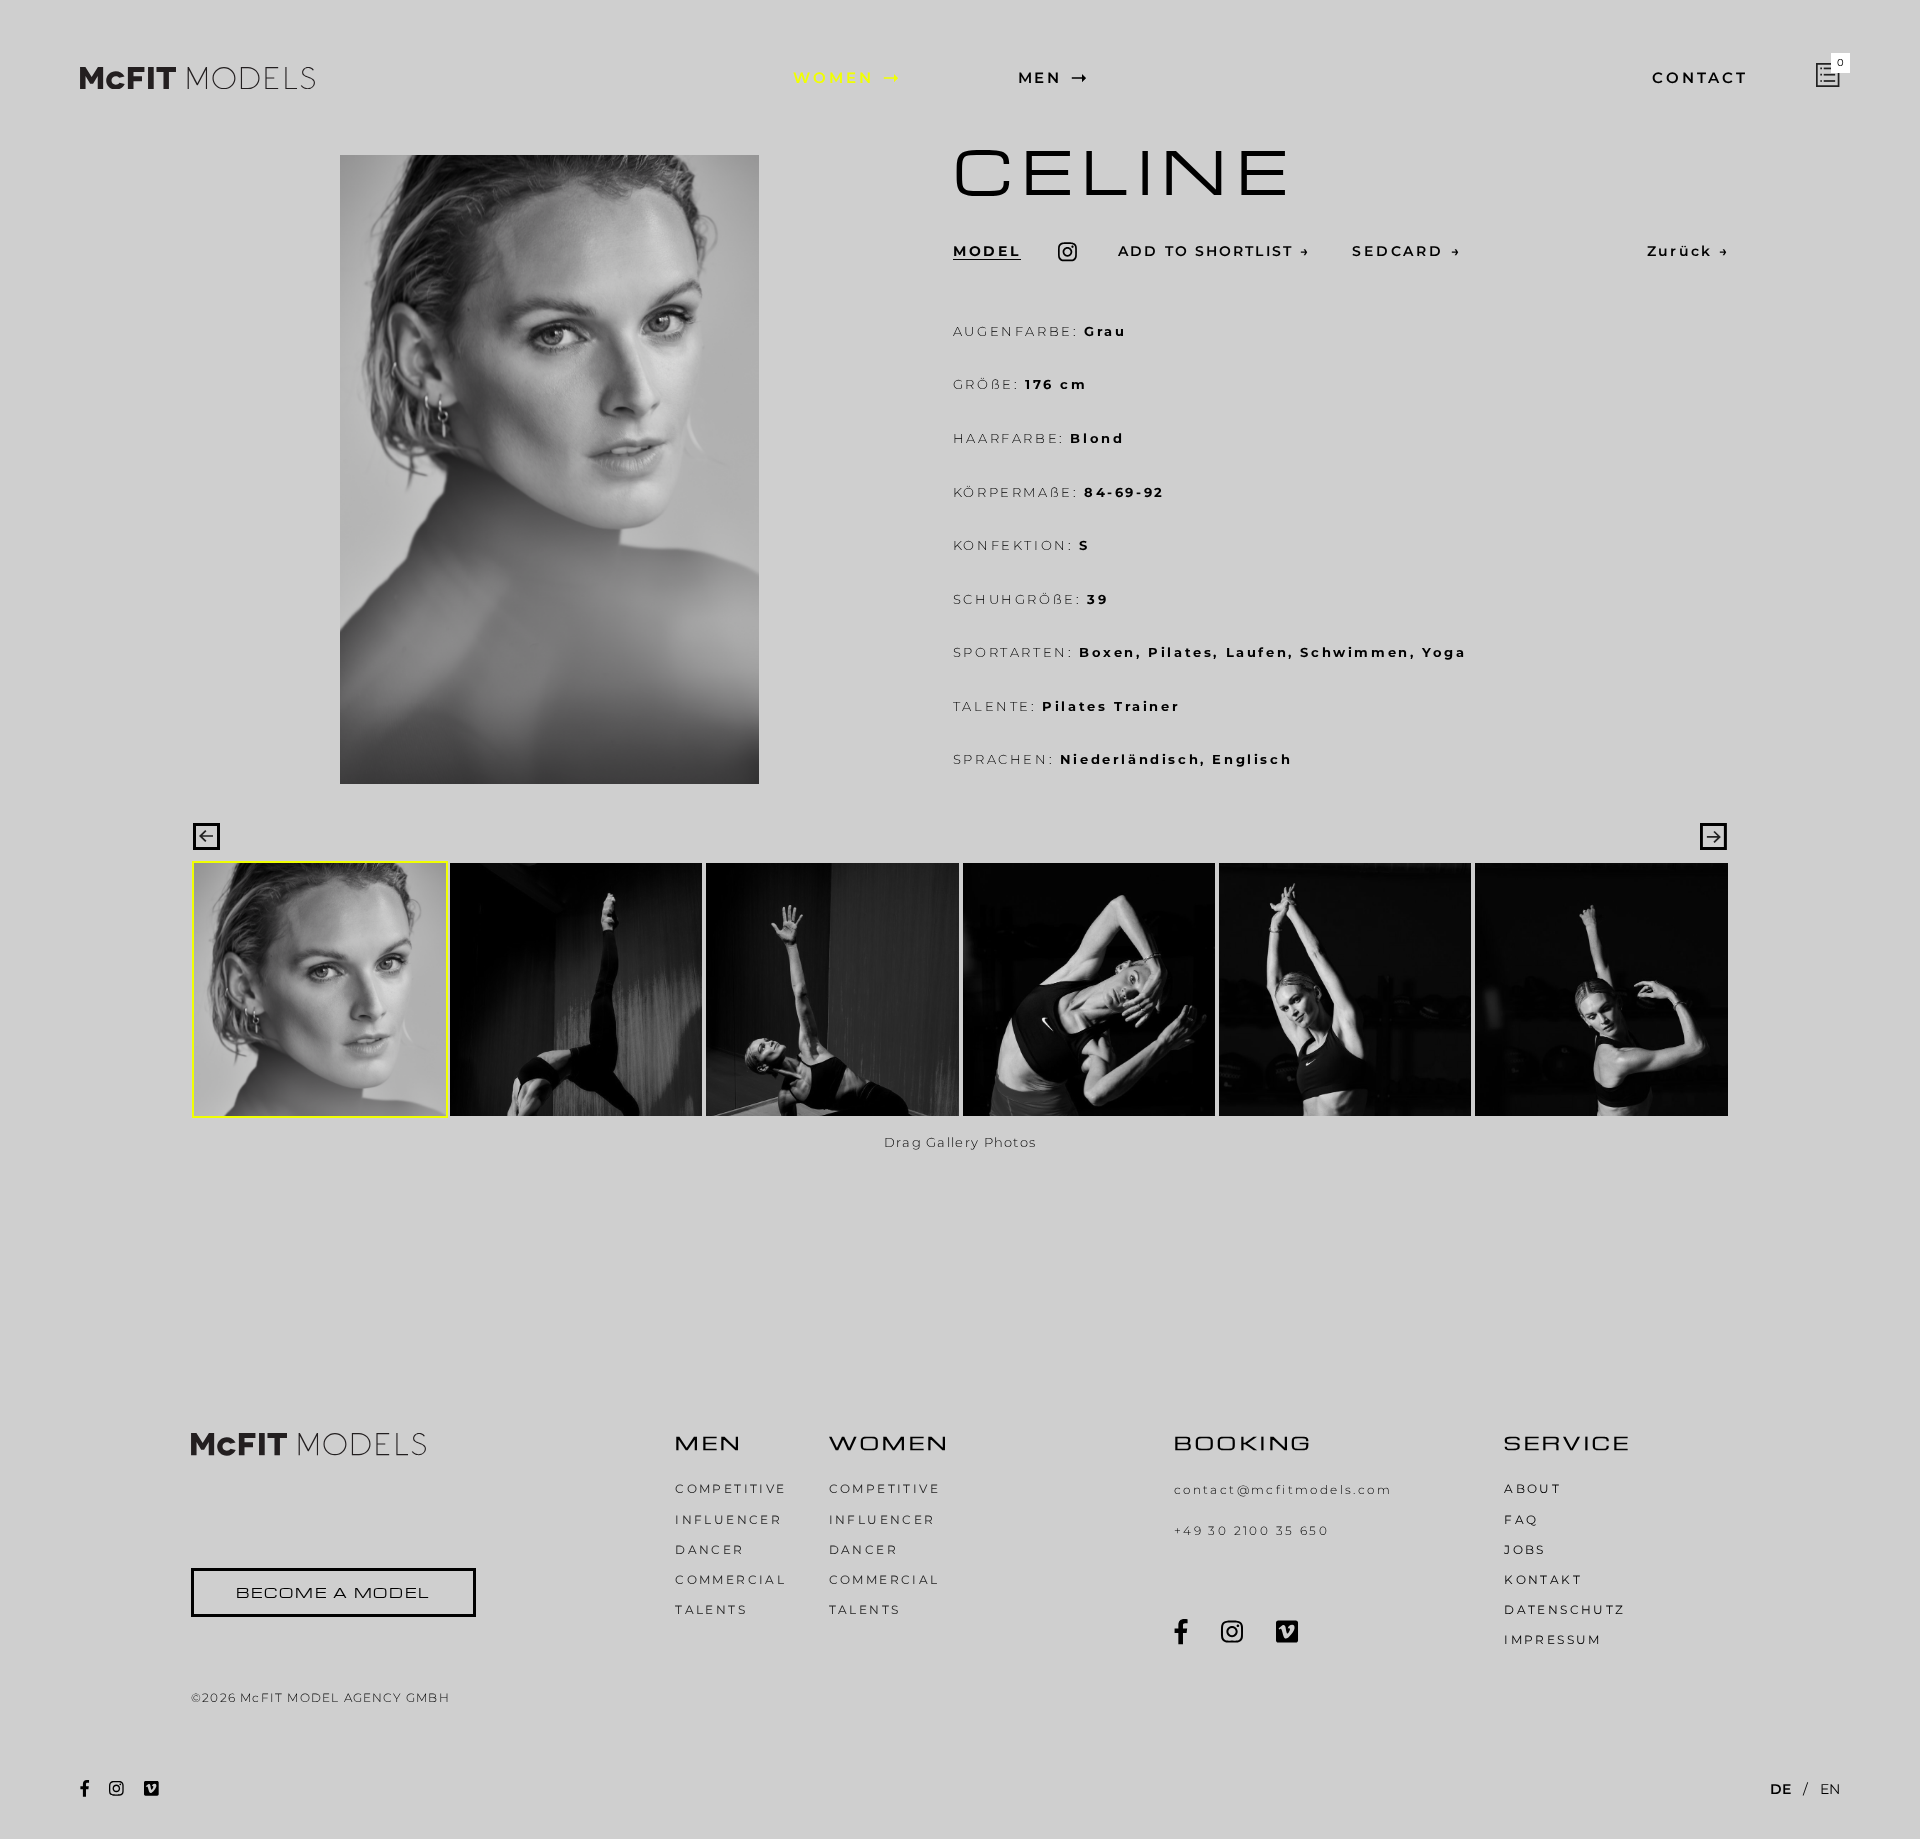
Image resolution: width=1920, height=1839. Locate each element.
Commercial (730, 1579)
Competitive (730, 1488)
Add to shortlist (1214, 251)
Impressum (1553, 1639)
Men (1040, 78)
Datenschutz (1564, 1609)
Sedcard (1406, 251)
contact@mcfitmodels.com (1283, 1489)
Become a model (333, 1592)
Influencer (728, 1519)
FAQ (1521, 1519)
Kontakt (1543, 1579)
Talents (711, 1609)
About (1532, 1488)
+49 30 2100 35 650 (1251, 1530)
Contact (1699, 78)
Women (833, 78)
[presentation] (206, 836)
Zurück (1688, 251)
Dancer (709, 1549)
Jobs (1525, 1549)
